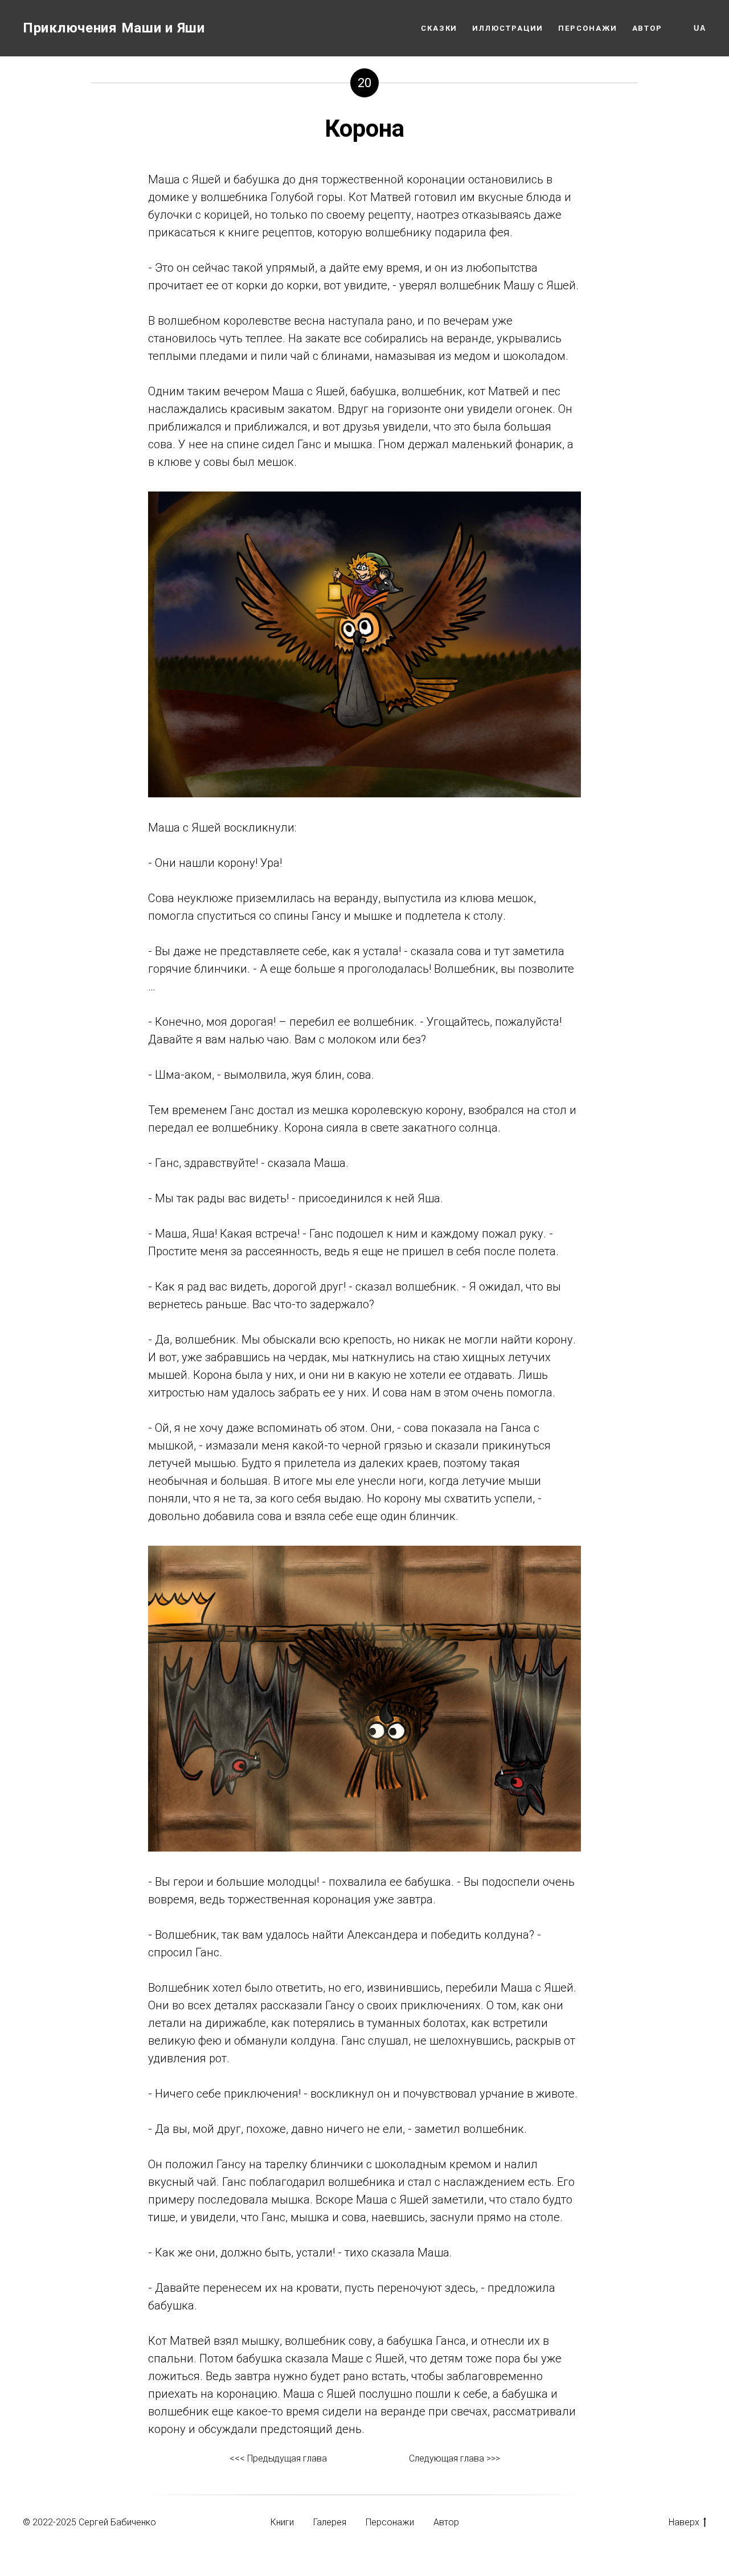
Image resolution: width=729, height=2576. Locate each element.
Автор (648, 28)
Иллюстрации (508, 28)
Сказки (439, 28)
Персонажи (587, 28)
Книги (282, 2522)
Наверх (684, 2522)
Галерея (330, 2522)
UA (700, 28)
